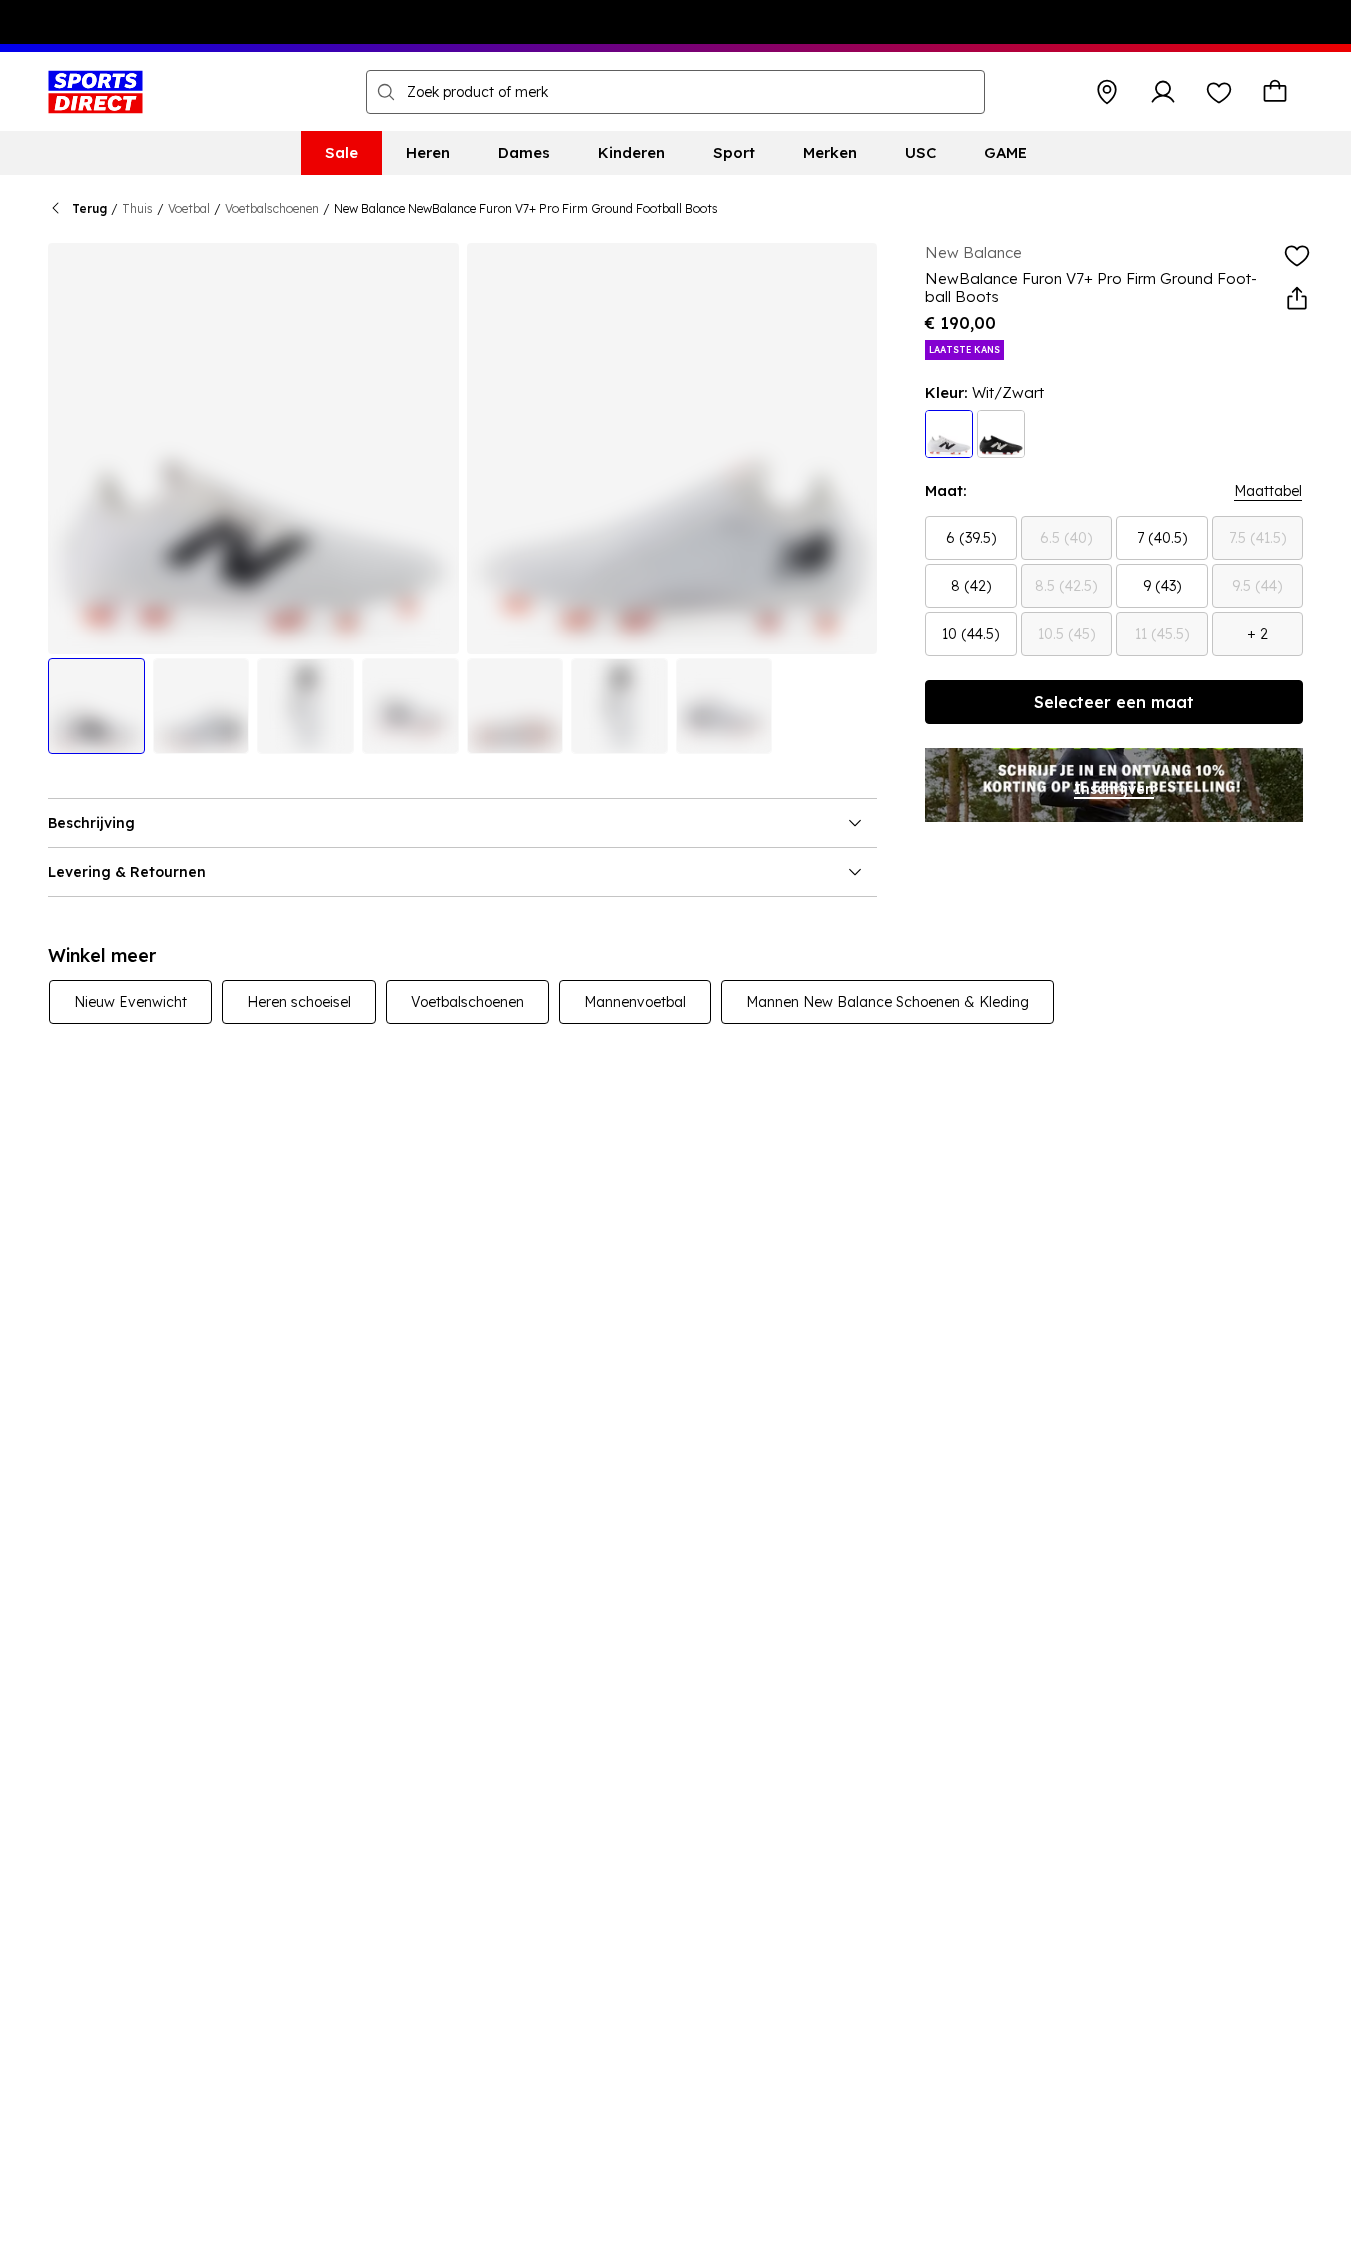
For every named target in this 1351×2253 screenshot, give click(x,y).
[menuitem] (341, 153)
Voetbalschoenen (272, 208)
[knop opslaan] (1107, 92)
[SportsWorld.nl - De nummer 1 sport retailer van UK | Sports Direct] (95, 92)
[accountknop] (1163, 92)
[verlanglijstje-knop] (1219, 92)
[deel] (1297, 299)
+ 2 (1257, 634)
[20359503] (1001, 434)
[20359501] (949, 434)
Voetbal (189, 208)
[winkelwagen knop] (1275, 92)
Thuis (137, 208)
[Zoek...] (386, 92)
